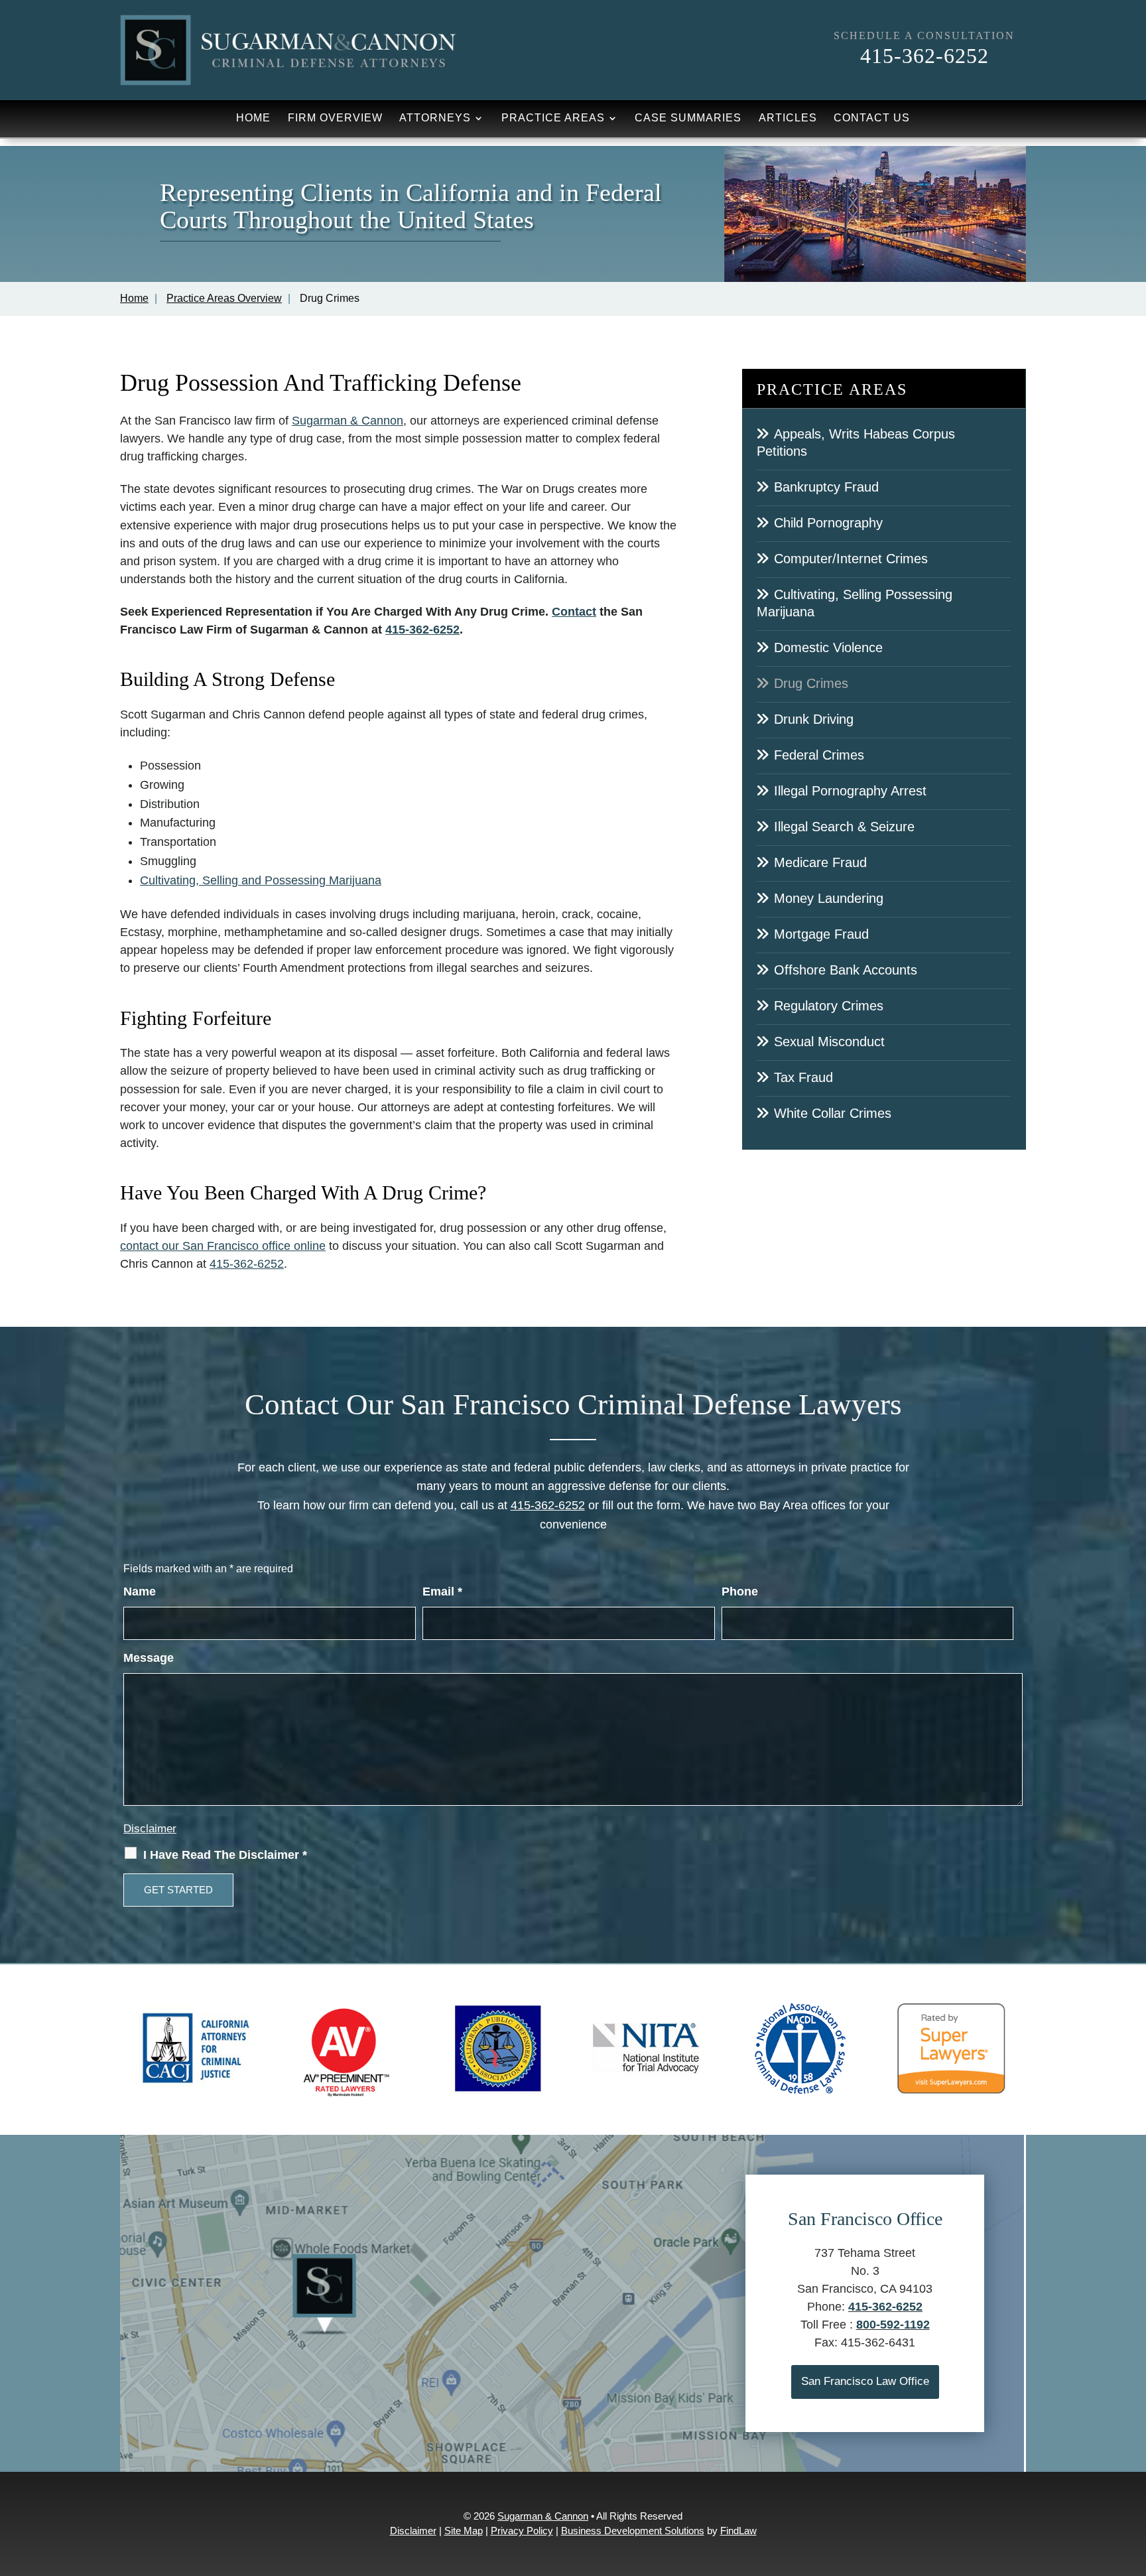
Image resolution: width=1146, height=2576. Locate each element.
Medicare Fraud (820, 862)
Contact (574, 612)
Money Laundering (829, 898)
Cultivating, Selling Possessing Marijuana (855, 603)
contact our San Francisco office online (223, 1246)
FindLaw (738, 2531)
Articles (788, 118)
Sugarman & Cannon (543, 2516)
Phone (740, 1592)
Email (442, 1592)
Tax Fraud (803, 1077)
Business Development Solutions (633, 2531)
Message (149, 1658)
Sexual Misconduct (829, 1042)
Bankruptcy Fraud (826, 487)
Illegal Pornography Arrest (850, 791)
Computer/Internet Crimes (851, 559)
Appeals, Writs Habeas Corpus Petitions (856, 442)
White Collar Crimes (833, 1113)
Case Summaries (688, 118)
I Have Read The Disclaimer (225, 1855)
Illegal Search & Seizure (844, 827)
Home (253, 118)
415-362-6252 (924, 56)
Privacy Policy (522, 2531)
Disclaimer (150, 1829)
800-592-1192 (893, 2325)
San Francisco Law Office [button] (865, 2381)
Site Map (464, 2531)
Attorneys (435, 118)
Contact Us (872, 118)
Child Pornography (828, 523)
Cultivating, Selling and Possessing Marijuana (261, 880)
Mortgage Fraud (821, 934)
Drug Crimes (811, 683)
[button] (1133, 2480)
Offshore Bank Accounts (846, 970)
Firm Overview (335, 118)
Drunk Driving (814, 719)
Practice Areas (553, 118)
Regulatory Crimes (829, 1006)
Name (140, 1592)
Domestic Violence (828, 647)
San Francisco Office (865, 2219)
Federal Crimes (819, 755)
